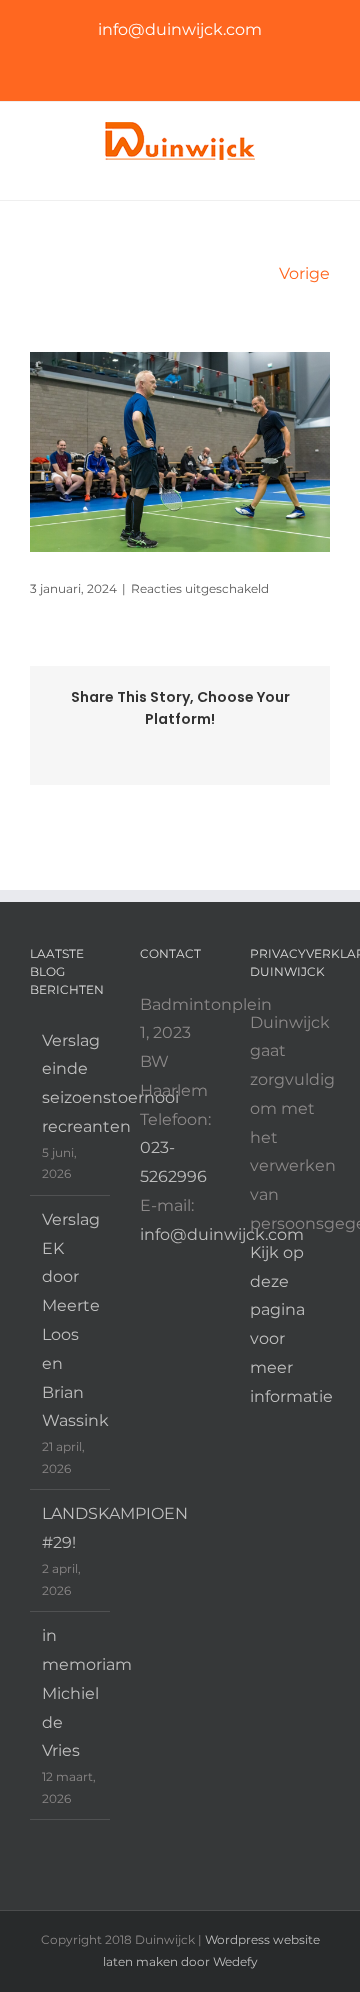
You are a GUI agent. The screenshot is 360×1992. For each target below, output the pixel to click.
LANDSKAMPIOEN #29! (71, 1528)
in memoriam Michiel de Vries (71, 1693)
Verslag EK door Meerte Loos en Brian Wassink (71, 1320)
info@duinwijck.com (180, 29)
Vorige (304, 273)
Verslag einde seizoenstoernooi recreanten (71, 1083)
